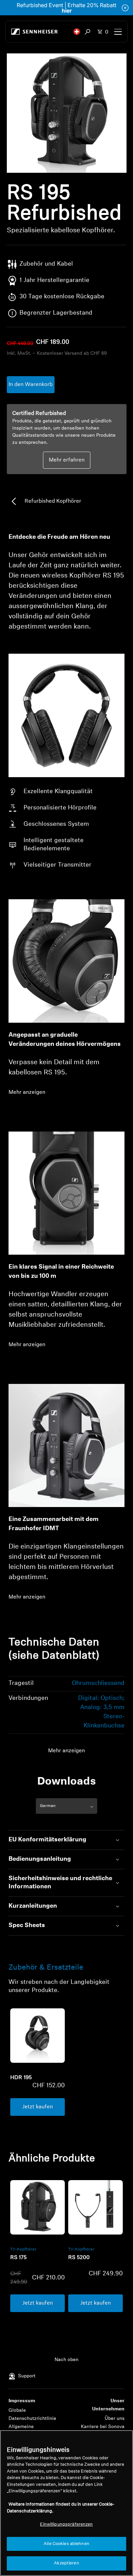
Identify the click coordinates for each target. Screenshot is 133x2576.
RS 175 (18, 2258)
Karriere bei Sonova (103, 2427)
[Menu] (118, 32)
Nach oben (66, 2360)
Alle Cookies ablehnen (66, 2544)
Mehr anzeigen (27, 1092)
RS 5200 (79, 2258)
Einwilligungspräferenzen (66, 2524)
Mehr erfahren (67, 460)
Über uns (115, 2419)
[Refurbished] (38, 2207)
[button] (77, 32)
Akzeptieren (66, 2563)
